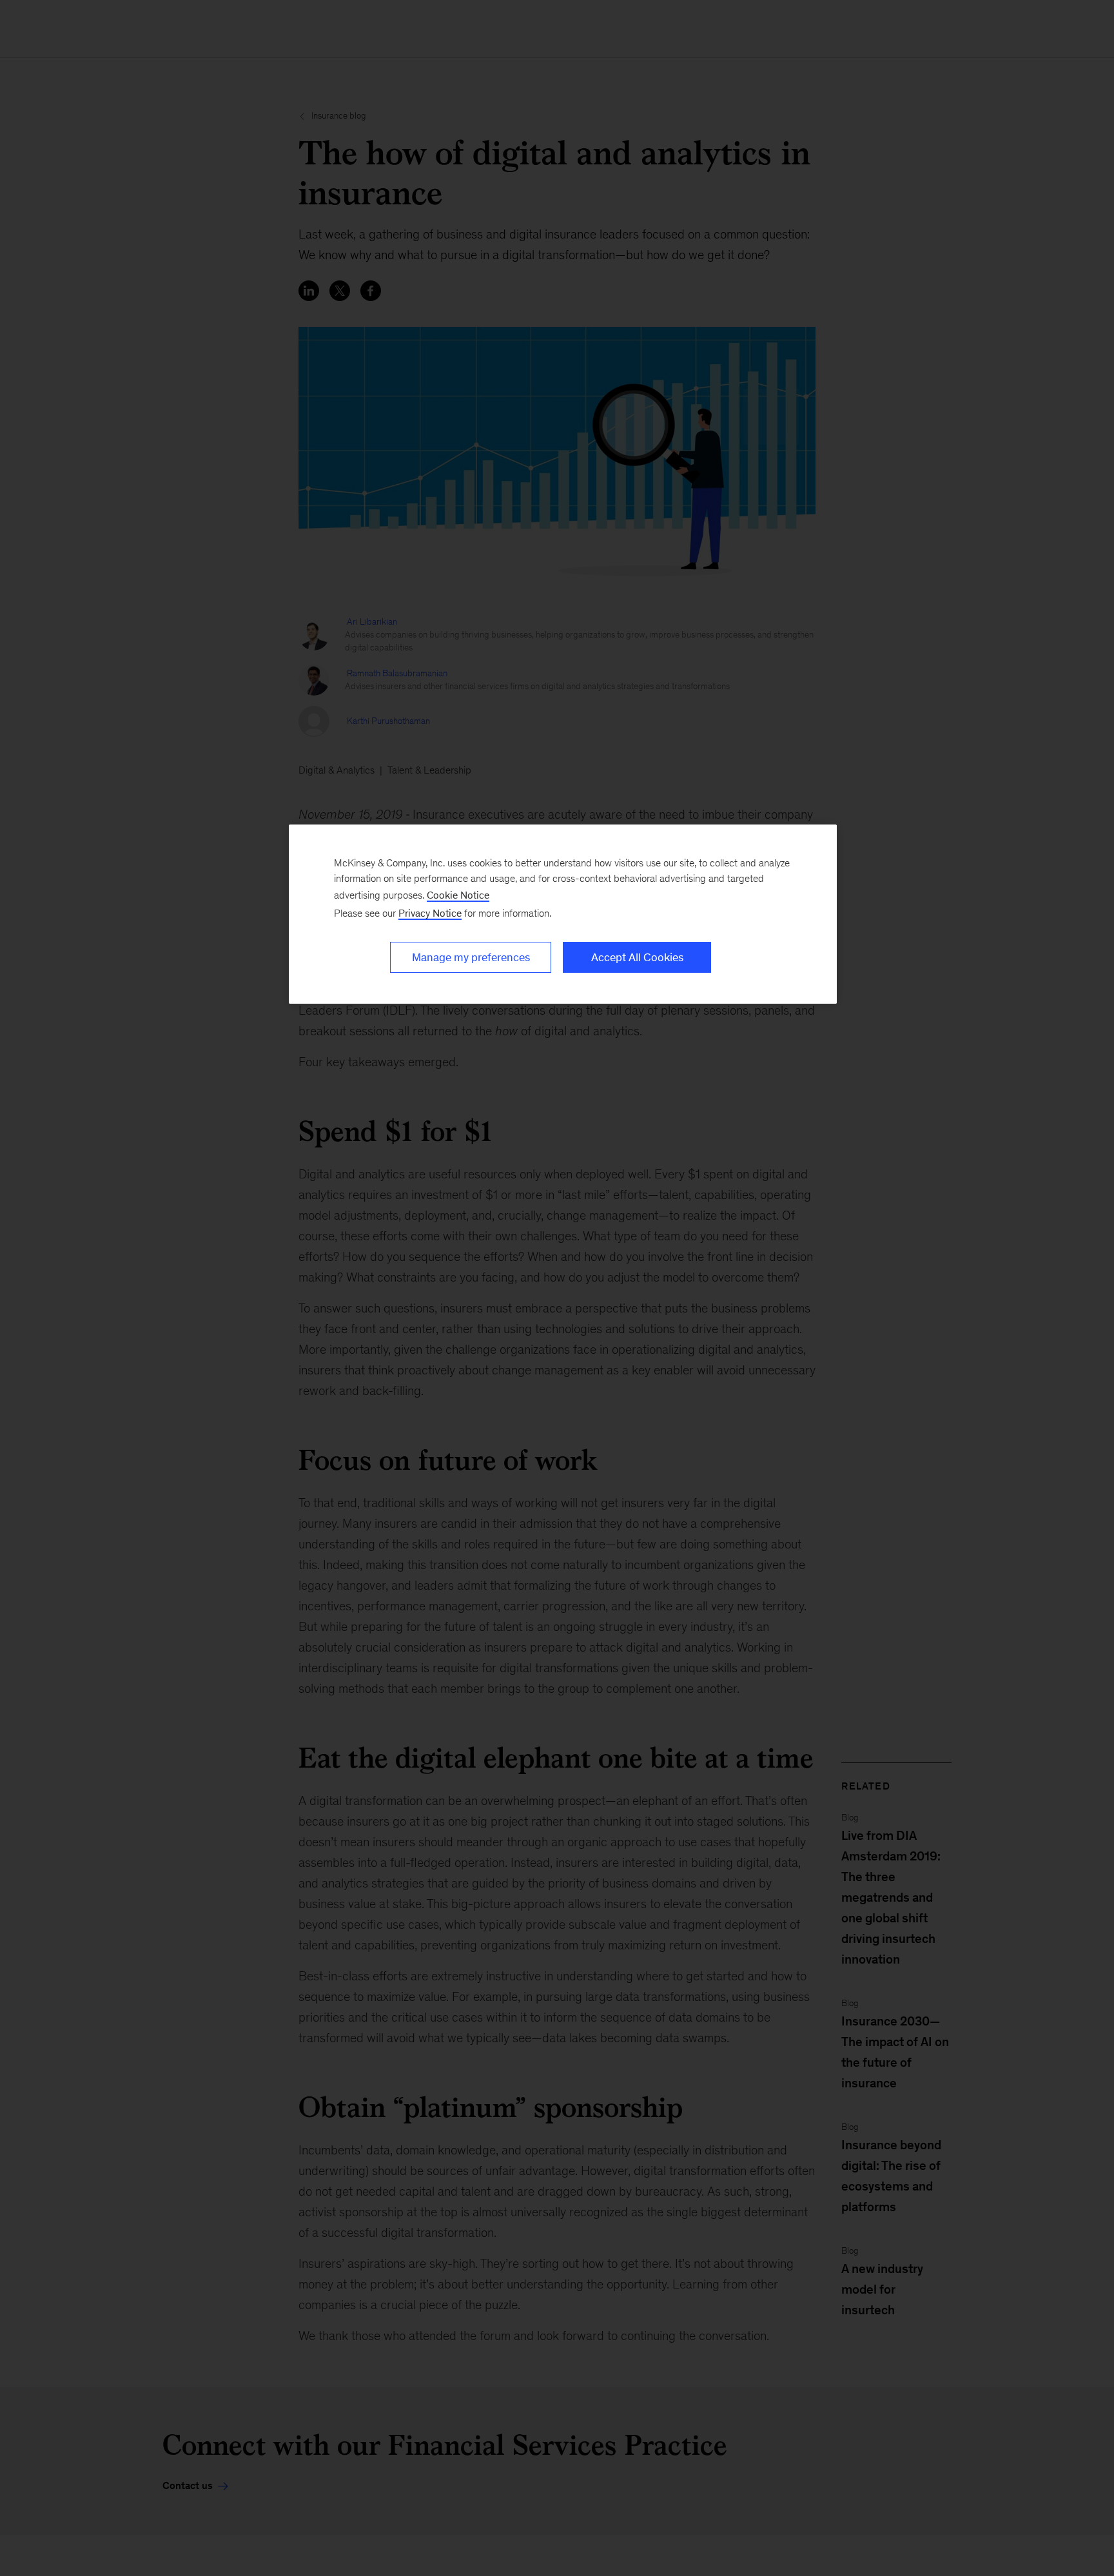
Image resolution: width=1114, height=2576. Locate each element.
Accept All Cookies (637, 957)
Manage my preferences (471, 957)
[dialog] (563, 914)
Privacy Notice (430, 913)
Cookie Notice (458, 895)
